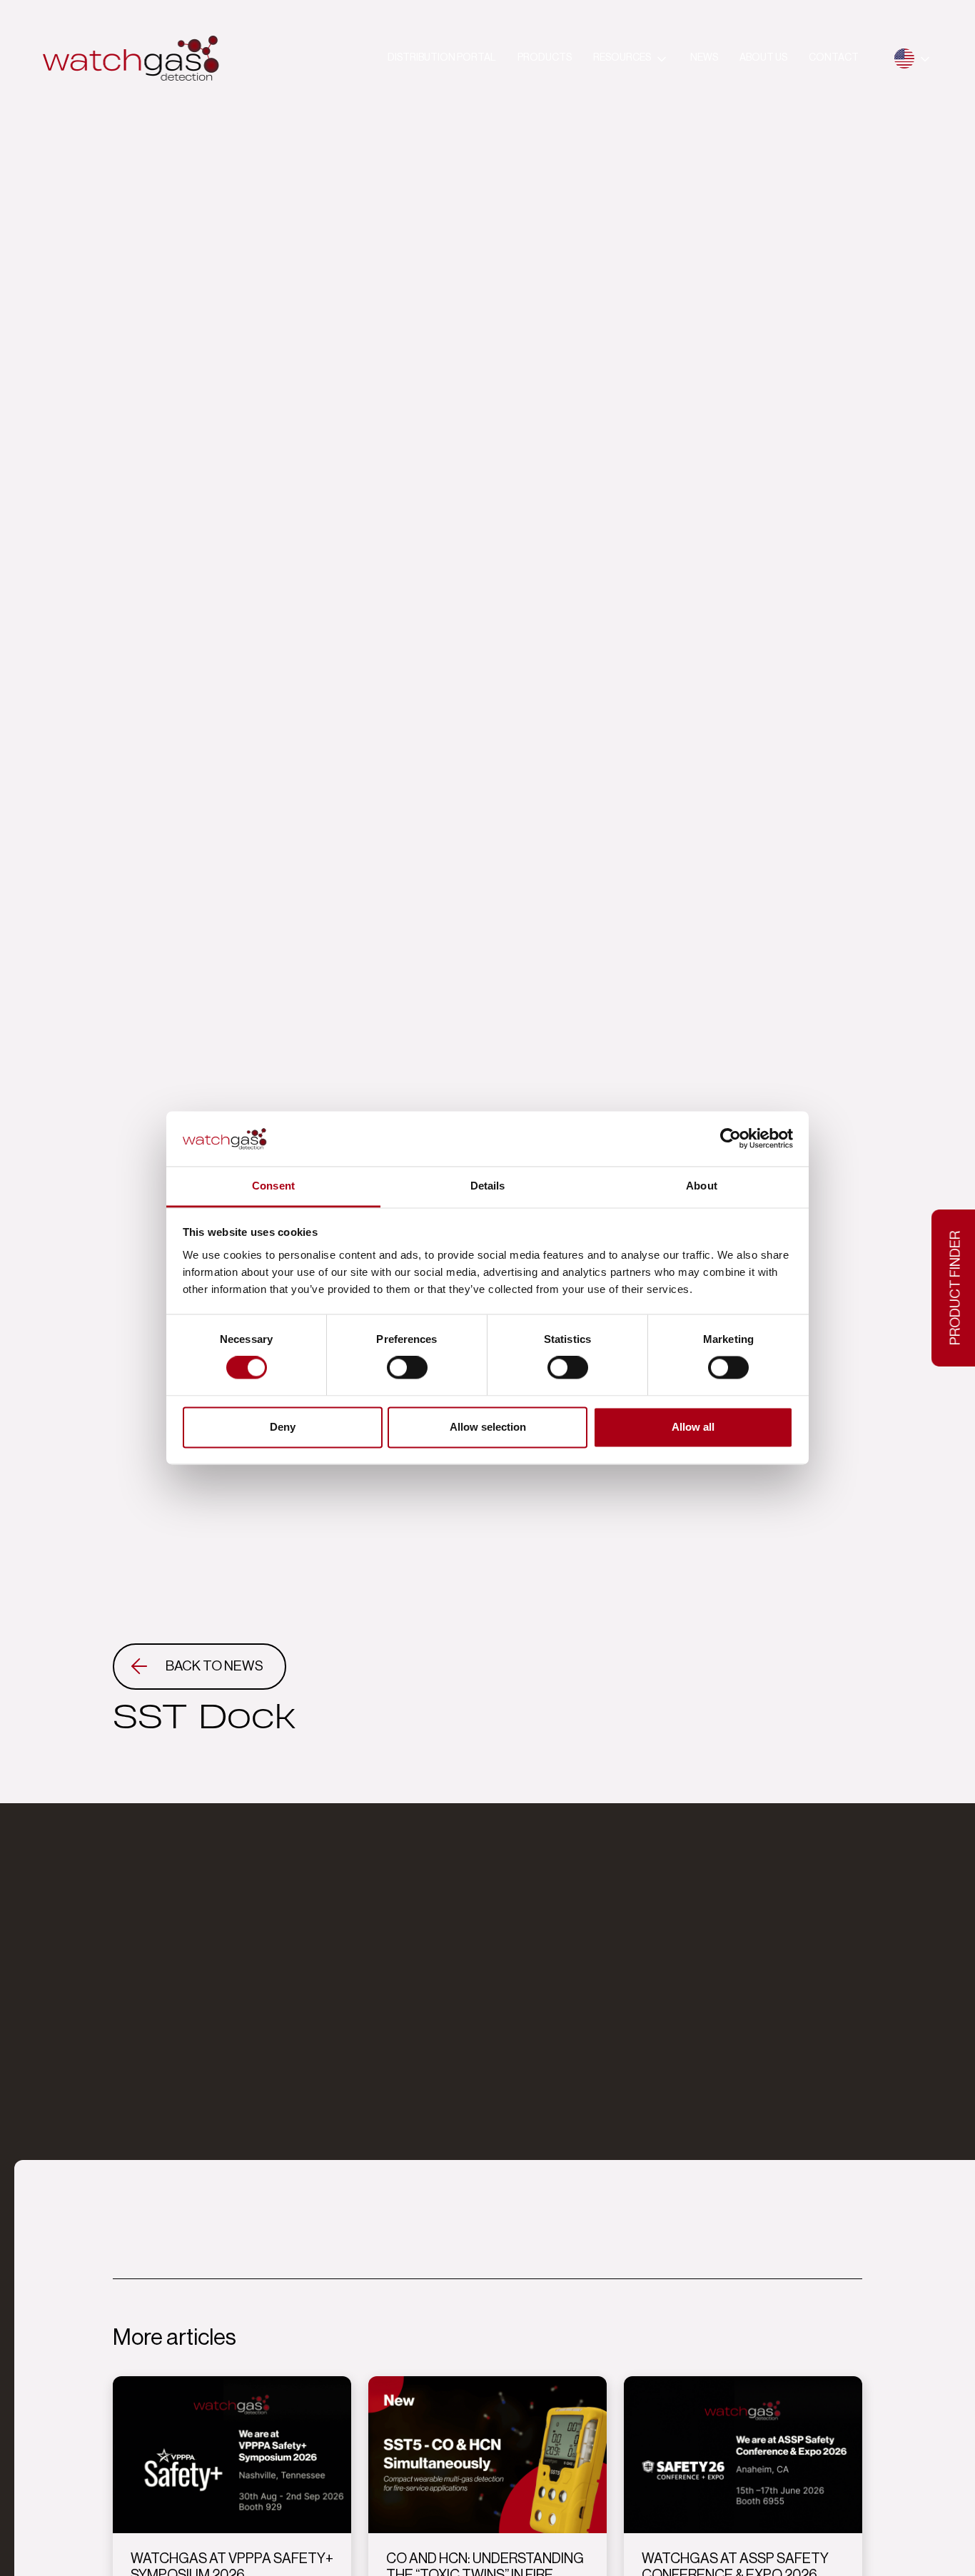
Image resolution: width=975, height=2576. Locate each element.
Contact (834, 58)
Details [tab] (488, 1186)
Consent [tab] (273, 1186)
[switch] (407, 1368)
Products (545, 58)
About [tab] (702, 1186)
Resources (622, 58)
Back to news (214, 1666)
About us (763, 58)
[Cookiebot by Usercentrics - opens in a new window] (731, 1139)
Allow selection (488, 1427)
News (704, 58)
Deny (283, 1427)
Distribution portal (442, 58)
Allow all (693, 1427)
